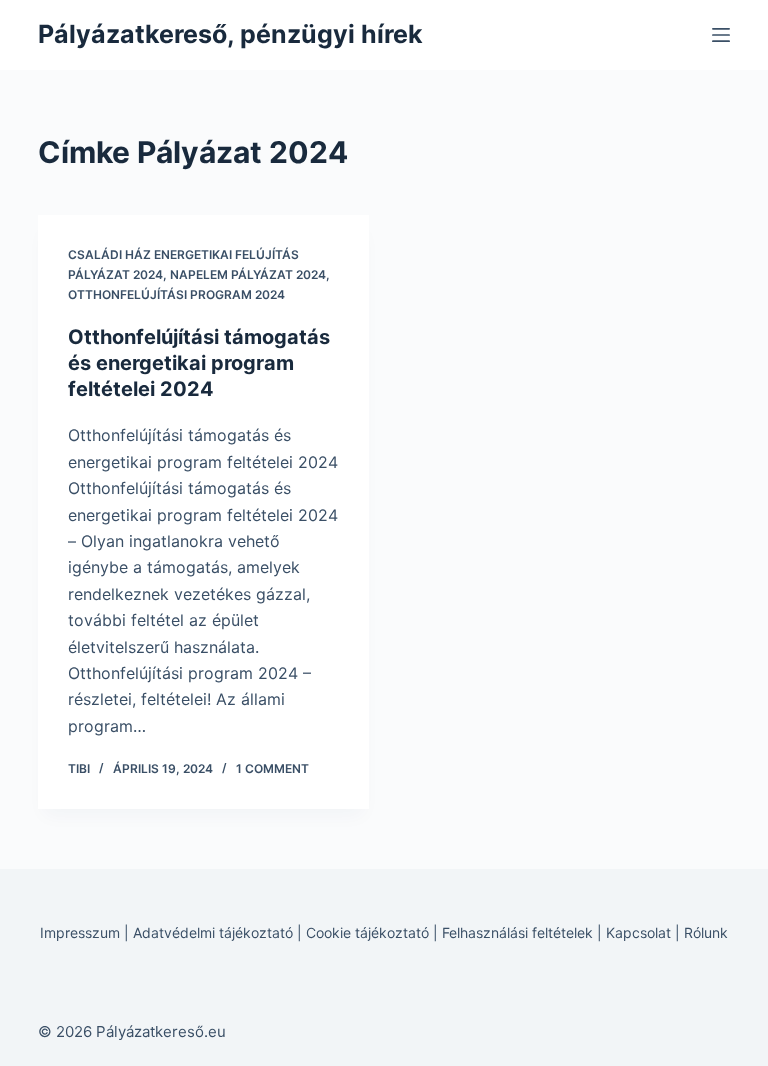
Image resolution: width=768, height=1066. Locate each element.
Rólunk (706, 932)
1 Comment (272, 768)
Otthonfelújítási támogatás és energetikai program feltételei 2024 (199, 363)
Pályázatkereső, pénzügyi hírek (230, 34)
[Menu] (721, 35)
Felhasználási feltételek (517, 932)
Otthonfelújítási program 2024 (176, 294)
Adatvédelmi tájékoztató (213, 932)
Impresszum (80, 932)
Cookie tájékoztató (367, 932)
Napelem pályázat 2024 (248, 274)
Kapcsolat (638, 932)
